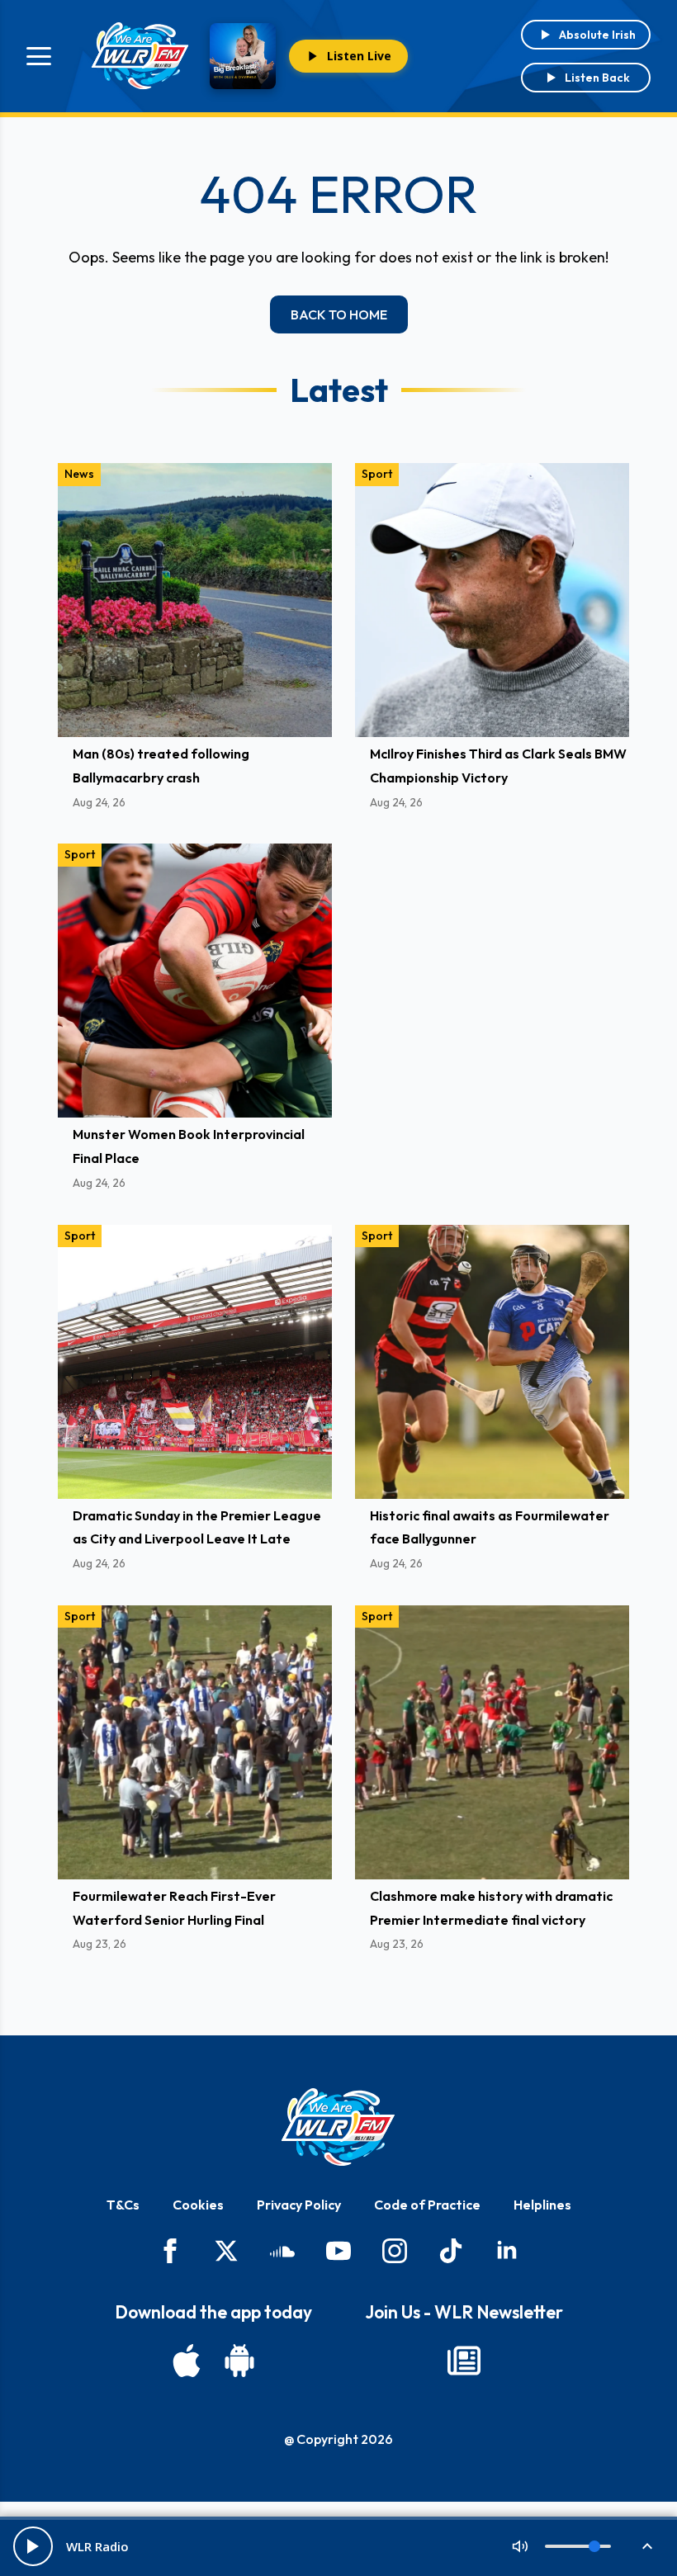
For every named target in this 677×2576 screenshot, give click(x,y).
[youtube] (338, 2251)
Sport (377, 474)
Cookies (198, 2205)
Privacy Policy (299, 2205)
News (79, 474)
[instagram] (395, 2251)
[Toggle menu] (39, 56)
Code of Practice (427, 2205)
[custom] (282, 2251)
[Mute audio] (520, 2546)
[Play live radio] (33, 2546)
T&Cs (123, 2205)
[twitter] (226, 2251)
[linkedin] (507, 2251)
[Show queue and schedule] (647, 2546)
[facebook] (170, 2251)
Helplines (542, 2205)
